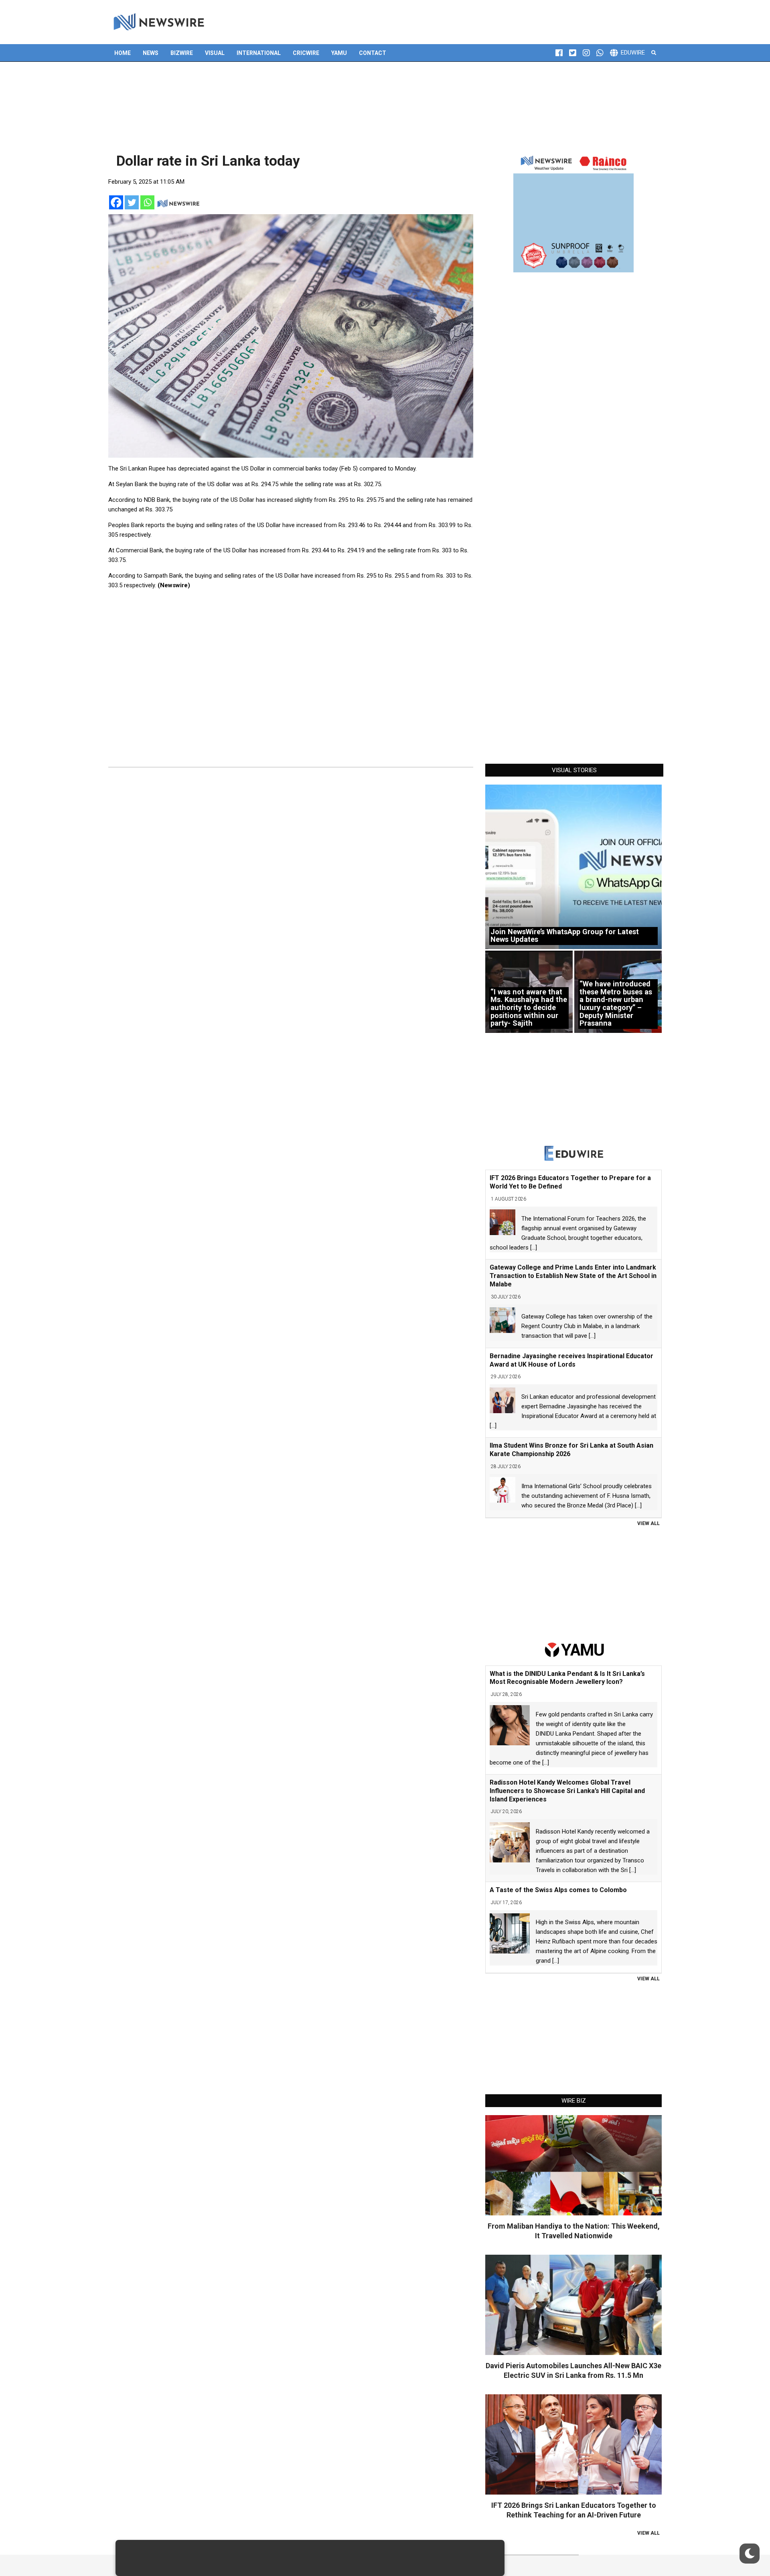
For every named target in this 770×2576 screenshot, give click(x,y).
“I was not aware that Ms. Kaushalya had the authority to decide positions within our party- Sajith (529, 1008)
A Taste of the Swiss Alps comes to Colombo (558, 1890)
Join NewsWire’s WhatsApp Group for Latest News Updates (565, 936)
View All (648, 1523)
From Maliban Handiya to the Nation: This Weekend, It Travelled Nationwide (574, 2231)
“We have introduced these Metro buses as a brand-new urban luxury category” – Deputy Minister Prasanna (616, 1003)
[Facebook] (116, 202)
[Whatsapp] (147, 202)
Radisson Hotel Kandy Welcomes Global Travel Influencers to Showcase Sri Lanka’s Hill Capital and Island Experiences (567, 1791)
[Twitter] (132, 202)
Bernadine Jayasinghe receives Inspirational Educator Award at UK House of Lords (571, 1360)
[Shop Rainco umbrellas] (573, 212)
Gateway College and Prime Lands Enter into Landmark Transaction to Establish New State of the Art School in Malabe (573, 1276)
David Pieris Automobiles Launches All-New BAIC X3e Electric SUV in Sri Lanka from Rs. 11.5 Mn (573, 2370)
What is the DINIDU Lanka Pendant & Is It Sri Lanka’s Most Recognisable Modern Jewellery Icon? (567, 1678)
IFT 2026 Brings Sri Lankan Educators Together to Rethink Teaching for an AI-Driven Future (574, 2510)
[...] (534, 1247)
